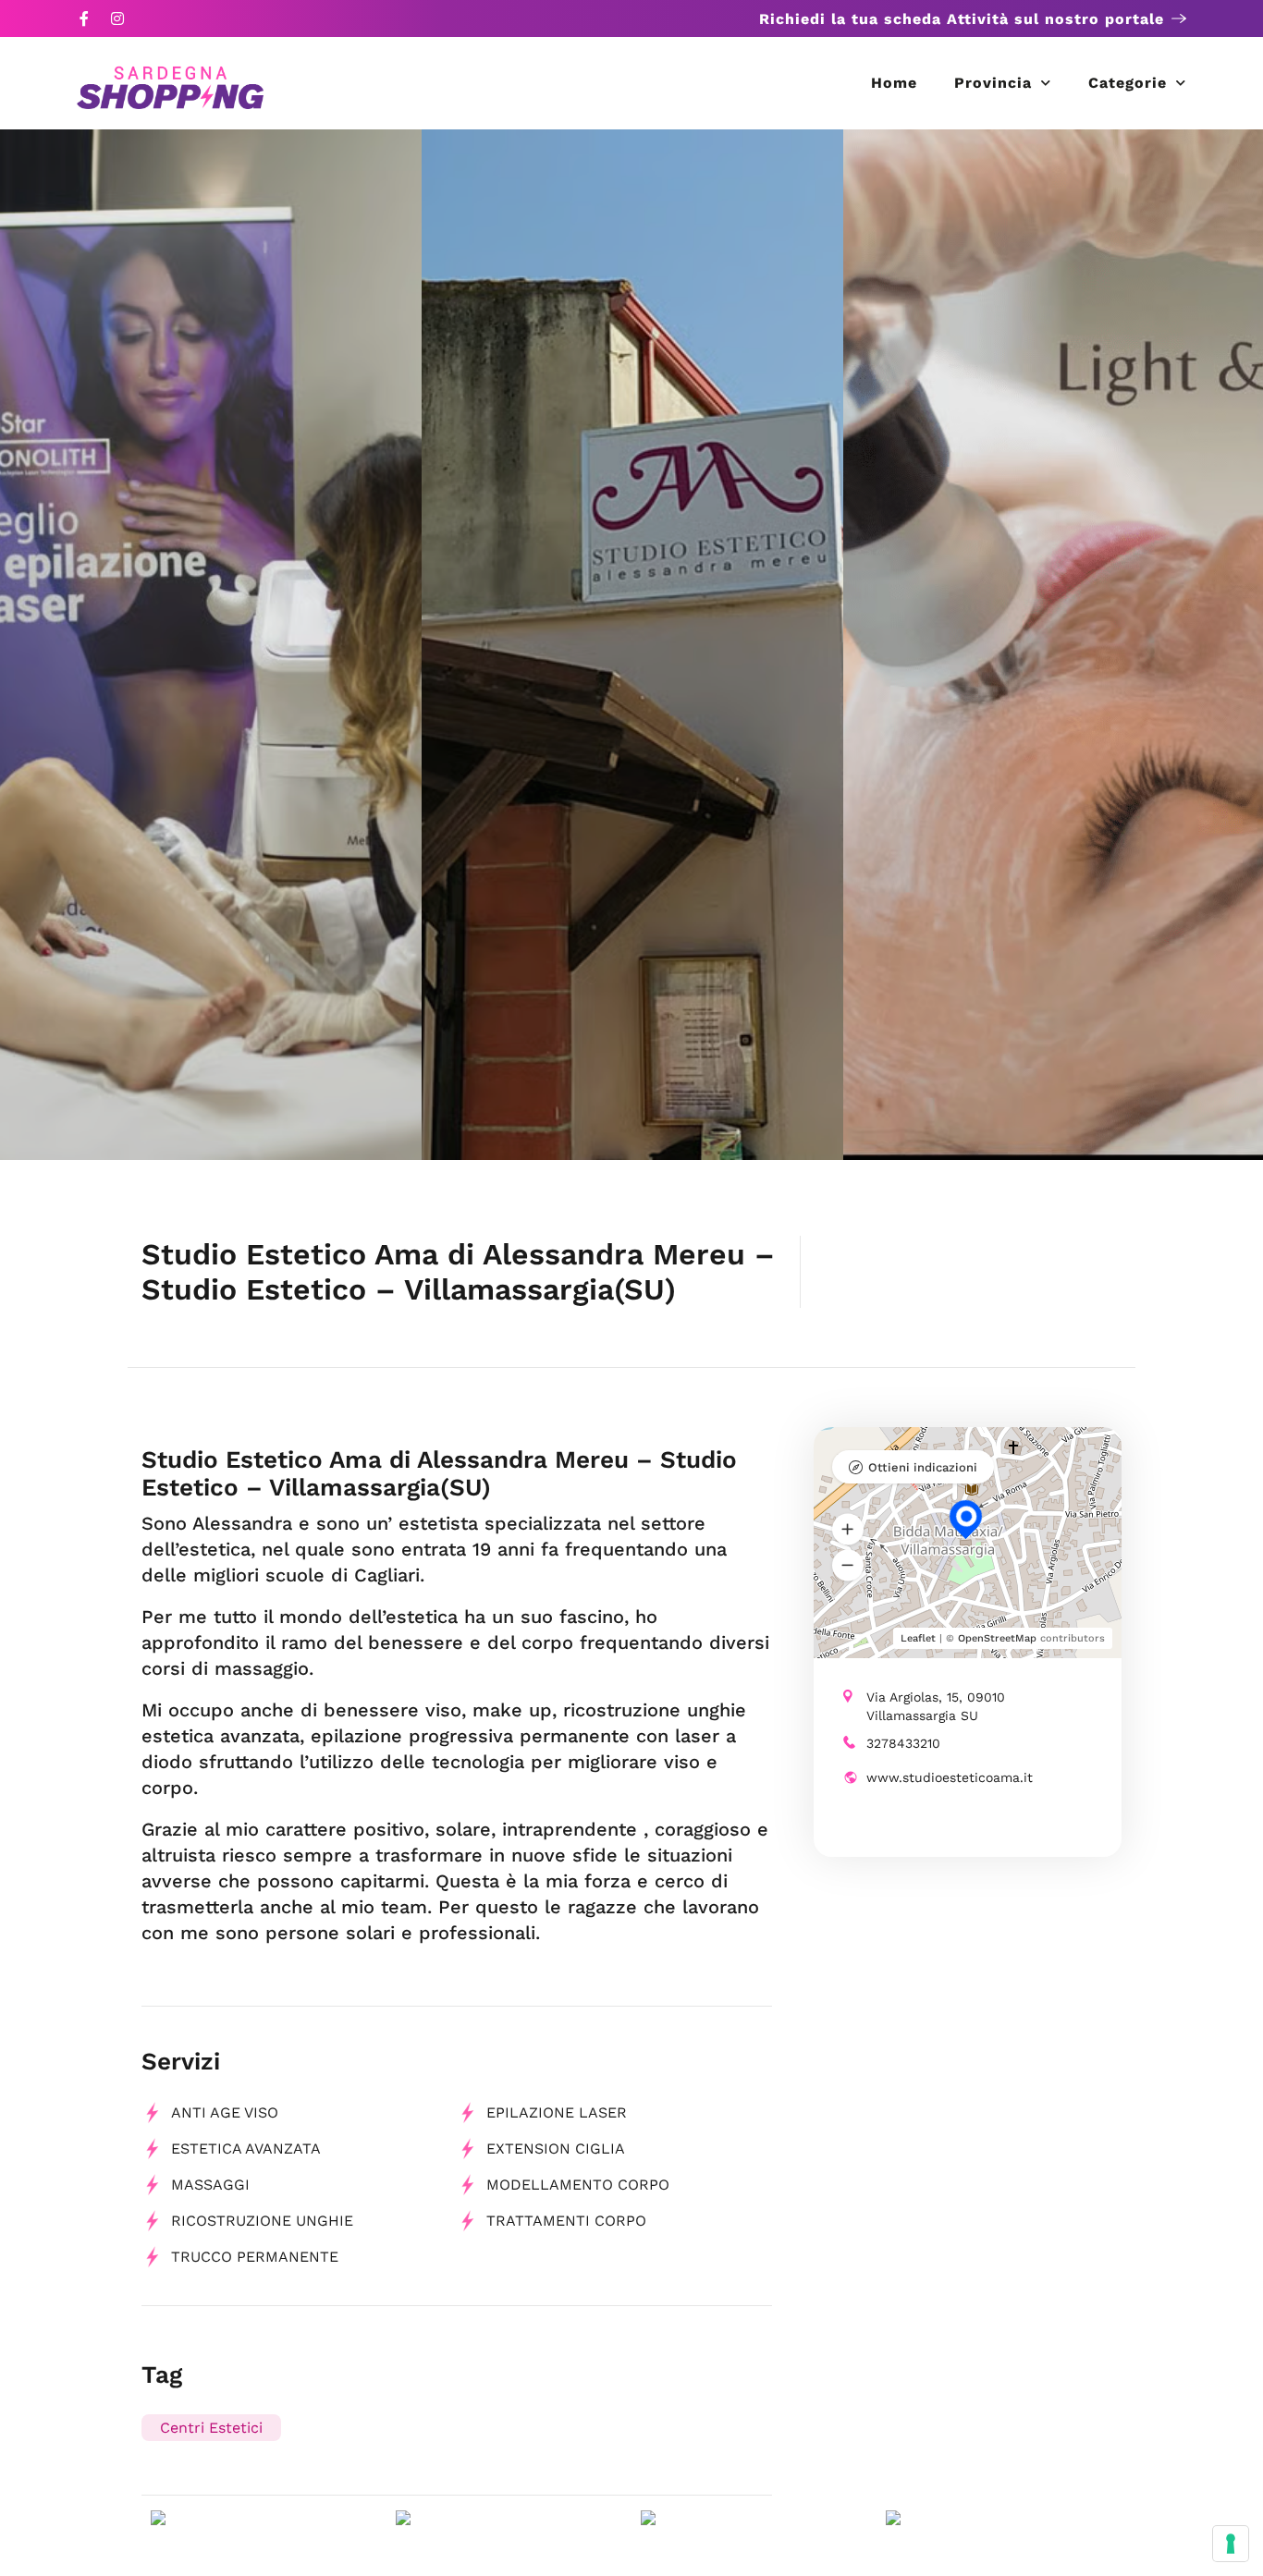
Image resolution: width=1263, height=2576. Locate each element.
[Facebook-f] (84, 18)
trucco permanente (255, 2257)
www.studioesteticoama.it (950, 1777)
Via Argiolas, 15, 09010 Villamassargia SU (936, 1706)
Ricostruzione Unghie (262, 2221)
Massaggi (210, 2185)
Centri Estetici (211, 2428)
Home (894, 83)
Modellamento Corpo (578, 2185)
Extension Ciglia (556, 2149)
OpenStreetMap (997, 1638)
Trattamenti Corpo (566, 2221)
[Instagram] (117, 18)
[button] (848, 1529)
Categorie (1128, 83)
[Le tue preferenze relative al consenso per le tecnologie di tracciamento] (1231, 2544)
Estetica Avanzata (246, 2149)
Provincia (993, 83)
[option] (211, 645)
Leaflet (918, 1638)
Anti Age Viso (225, 2112)
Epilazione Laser (557, 2112)
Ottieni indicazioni (923, 1467)
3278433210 (903, 1743)
